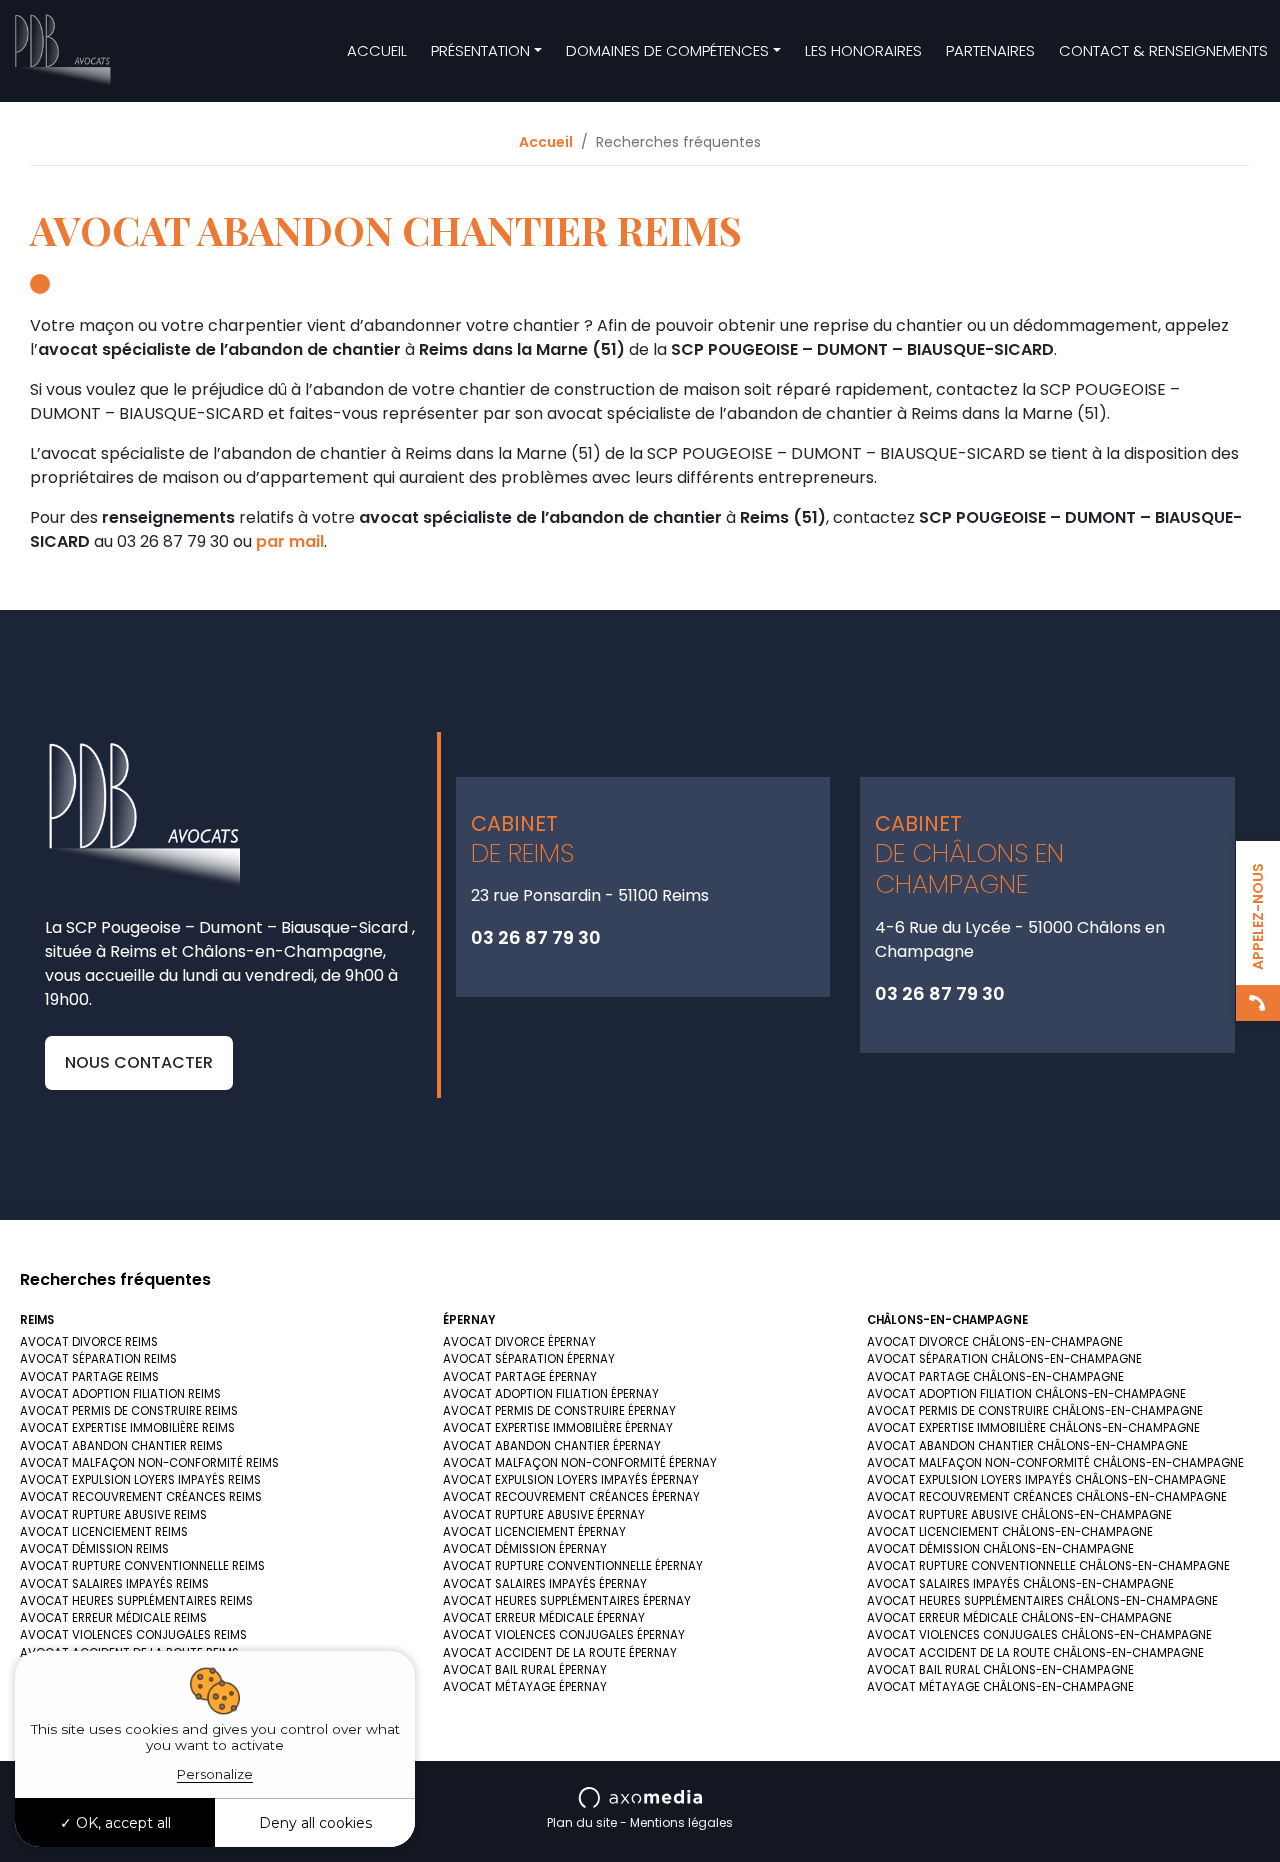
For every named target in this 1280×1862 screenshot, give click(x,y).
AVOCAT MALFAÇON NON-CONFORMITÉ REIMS (149, 1463)
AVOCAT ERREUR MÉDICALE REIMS (113, 1618)
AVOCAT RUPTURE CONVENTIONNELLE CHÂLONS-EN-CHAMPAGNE (1048, 1566)
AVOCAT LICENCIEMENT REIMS (104, 1532)
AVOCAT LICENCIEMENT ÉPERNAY (534, 1532)
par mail (290, 541)
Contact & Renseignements (1163, 50)
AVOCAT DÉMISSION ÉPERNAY (525, 1549)
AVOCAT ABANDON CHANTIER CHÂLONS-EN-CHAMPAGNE (1027, 1446)
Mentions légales (681, 1822)
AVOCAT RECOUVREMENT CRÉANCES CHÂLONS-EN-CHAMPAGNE (1047, 1497)
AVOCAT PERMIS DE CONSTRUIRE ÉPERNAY (559, 1411)
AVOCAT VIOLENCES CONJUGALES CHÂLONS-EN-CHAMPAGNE (1039, 1635)
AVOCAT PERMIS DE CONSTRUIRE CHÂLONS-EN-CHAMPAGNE (1035, 1411)
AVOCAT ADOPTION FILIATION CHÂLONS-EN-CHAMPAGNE (1026, 1394)
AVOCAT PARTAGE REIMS (89, 1377)
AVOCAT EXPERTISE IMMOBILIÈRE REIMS (127, 1428)
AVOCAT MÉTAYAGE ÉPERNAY (525, 1687)
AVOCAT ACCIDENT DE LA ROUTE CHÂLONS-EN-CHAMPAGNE (1035, 1653)
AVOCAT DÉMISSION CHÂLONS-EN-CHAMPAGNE (1000, 1549)
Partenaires (990, 50)
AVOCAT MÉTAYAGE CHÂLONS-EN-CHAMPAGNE (1000, 1687)
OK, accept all (121, 1823)
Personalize (215, 1774)
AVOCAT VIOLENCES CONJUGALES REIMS (133, 1635)
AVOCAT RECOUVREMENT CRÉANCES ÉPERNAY (571, 1497)
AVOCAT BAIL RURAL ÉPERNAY (525, 1670)
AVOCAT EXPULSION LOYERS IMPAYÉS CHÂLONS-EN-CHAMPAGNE (1046, 1480)
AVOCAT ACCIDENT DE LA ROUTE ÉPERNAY (560, 1653)
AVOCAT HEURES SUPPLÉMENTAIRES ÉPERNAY (567, 1601)
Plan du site (582, 1822)
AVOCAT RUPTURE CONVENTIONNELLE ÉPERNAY (573, 1566)
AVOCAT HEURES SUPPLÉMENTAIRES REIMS (136, 1601)
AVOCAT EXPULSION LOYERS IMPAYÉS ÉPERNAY (571, 1480)
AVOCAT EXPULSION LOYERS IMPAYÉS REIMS (140, 1480)
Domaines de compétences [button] (667, 50)
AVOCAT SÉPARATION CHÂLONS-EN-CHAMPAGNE (1004, 1359)
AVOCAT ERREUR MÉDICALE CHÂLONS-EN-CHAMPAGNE (1019, 1618)
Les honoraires (863, 50)
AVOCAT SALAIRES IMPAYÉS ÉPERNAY (545, 1584)
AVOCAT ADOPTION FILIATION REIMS (120, 1394)
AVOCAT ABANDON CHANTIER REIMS (121, 1446)
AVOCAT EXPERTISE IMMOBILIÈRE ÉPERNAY (558, 1428)
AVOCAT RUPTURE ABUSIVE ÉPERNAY (544, 1515)
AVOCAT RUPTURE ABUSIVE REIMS (113, 1515)
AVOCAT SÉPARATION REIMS (98, 1359)
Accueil (377, 50)
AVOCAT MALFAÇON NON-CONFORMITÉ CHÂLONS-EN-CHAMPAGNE (1055, 1463)
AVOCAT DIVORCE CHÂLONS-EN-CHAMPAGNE (995, 1342)
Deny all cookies (315, 1823)
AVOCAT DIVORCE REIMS (89, 1342)
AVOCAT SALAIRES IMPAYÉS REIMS (114, 1584)
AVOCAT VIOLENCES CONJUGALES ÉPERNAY (564, 1635)
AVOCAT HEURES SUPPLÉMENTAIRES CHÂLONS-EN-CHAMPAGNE (1042, 1601)
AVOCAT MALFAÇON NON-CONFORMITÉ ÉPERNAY (580, 1463)
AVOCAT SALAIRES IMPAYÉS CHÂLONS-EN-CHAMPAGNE (1020, 1584)
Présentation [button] (480, 50)
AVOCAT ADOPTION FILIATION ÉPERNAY (551, 1394)
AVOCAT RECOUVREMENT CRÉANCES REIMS (141, 1497)
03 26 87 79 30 (536, 937)
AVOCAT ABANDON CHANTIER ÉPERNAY (552, 1446)
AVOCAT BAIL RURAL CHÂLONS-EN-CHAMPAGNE (1000, 1670)
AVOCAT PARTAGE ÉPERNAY (520, 1377)
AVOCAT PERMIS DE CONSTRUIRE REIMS (129, 1411)
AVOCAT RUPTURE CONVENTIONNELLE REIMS (142, 1566)
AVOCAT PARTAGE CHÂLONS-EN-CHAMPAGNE (995, 1377)
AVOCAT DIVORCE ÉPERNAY (519, 1342)
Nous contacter (139, 1062)
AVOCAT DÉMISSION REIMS (94, 1549)
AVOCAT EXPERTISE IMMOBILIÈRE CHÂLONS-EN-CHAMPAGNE (1033, 1428)
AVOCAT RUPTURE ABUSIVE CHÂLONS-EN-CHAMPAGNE (1019, 1515)
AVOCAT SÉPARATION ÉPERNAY (529, 1359)
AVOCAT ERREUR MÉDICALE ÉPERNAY (544, 1618)
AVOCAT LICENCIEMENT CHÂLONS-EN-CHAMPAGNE (1010, 1532)
